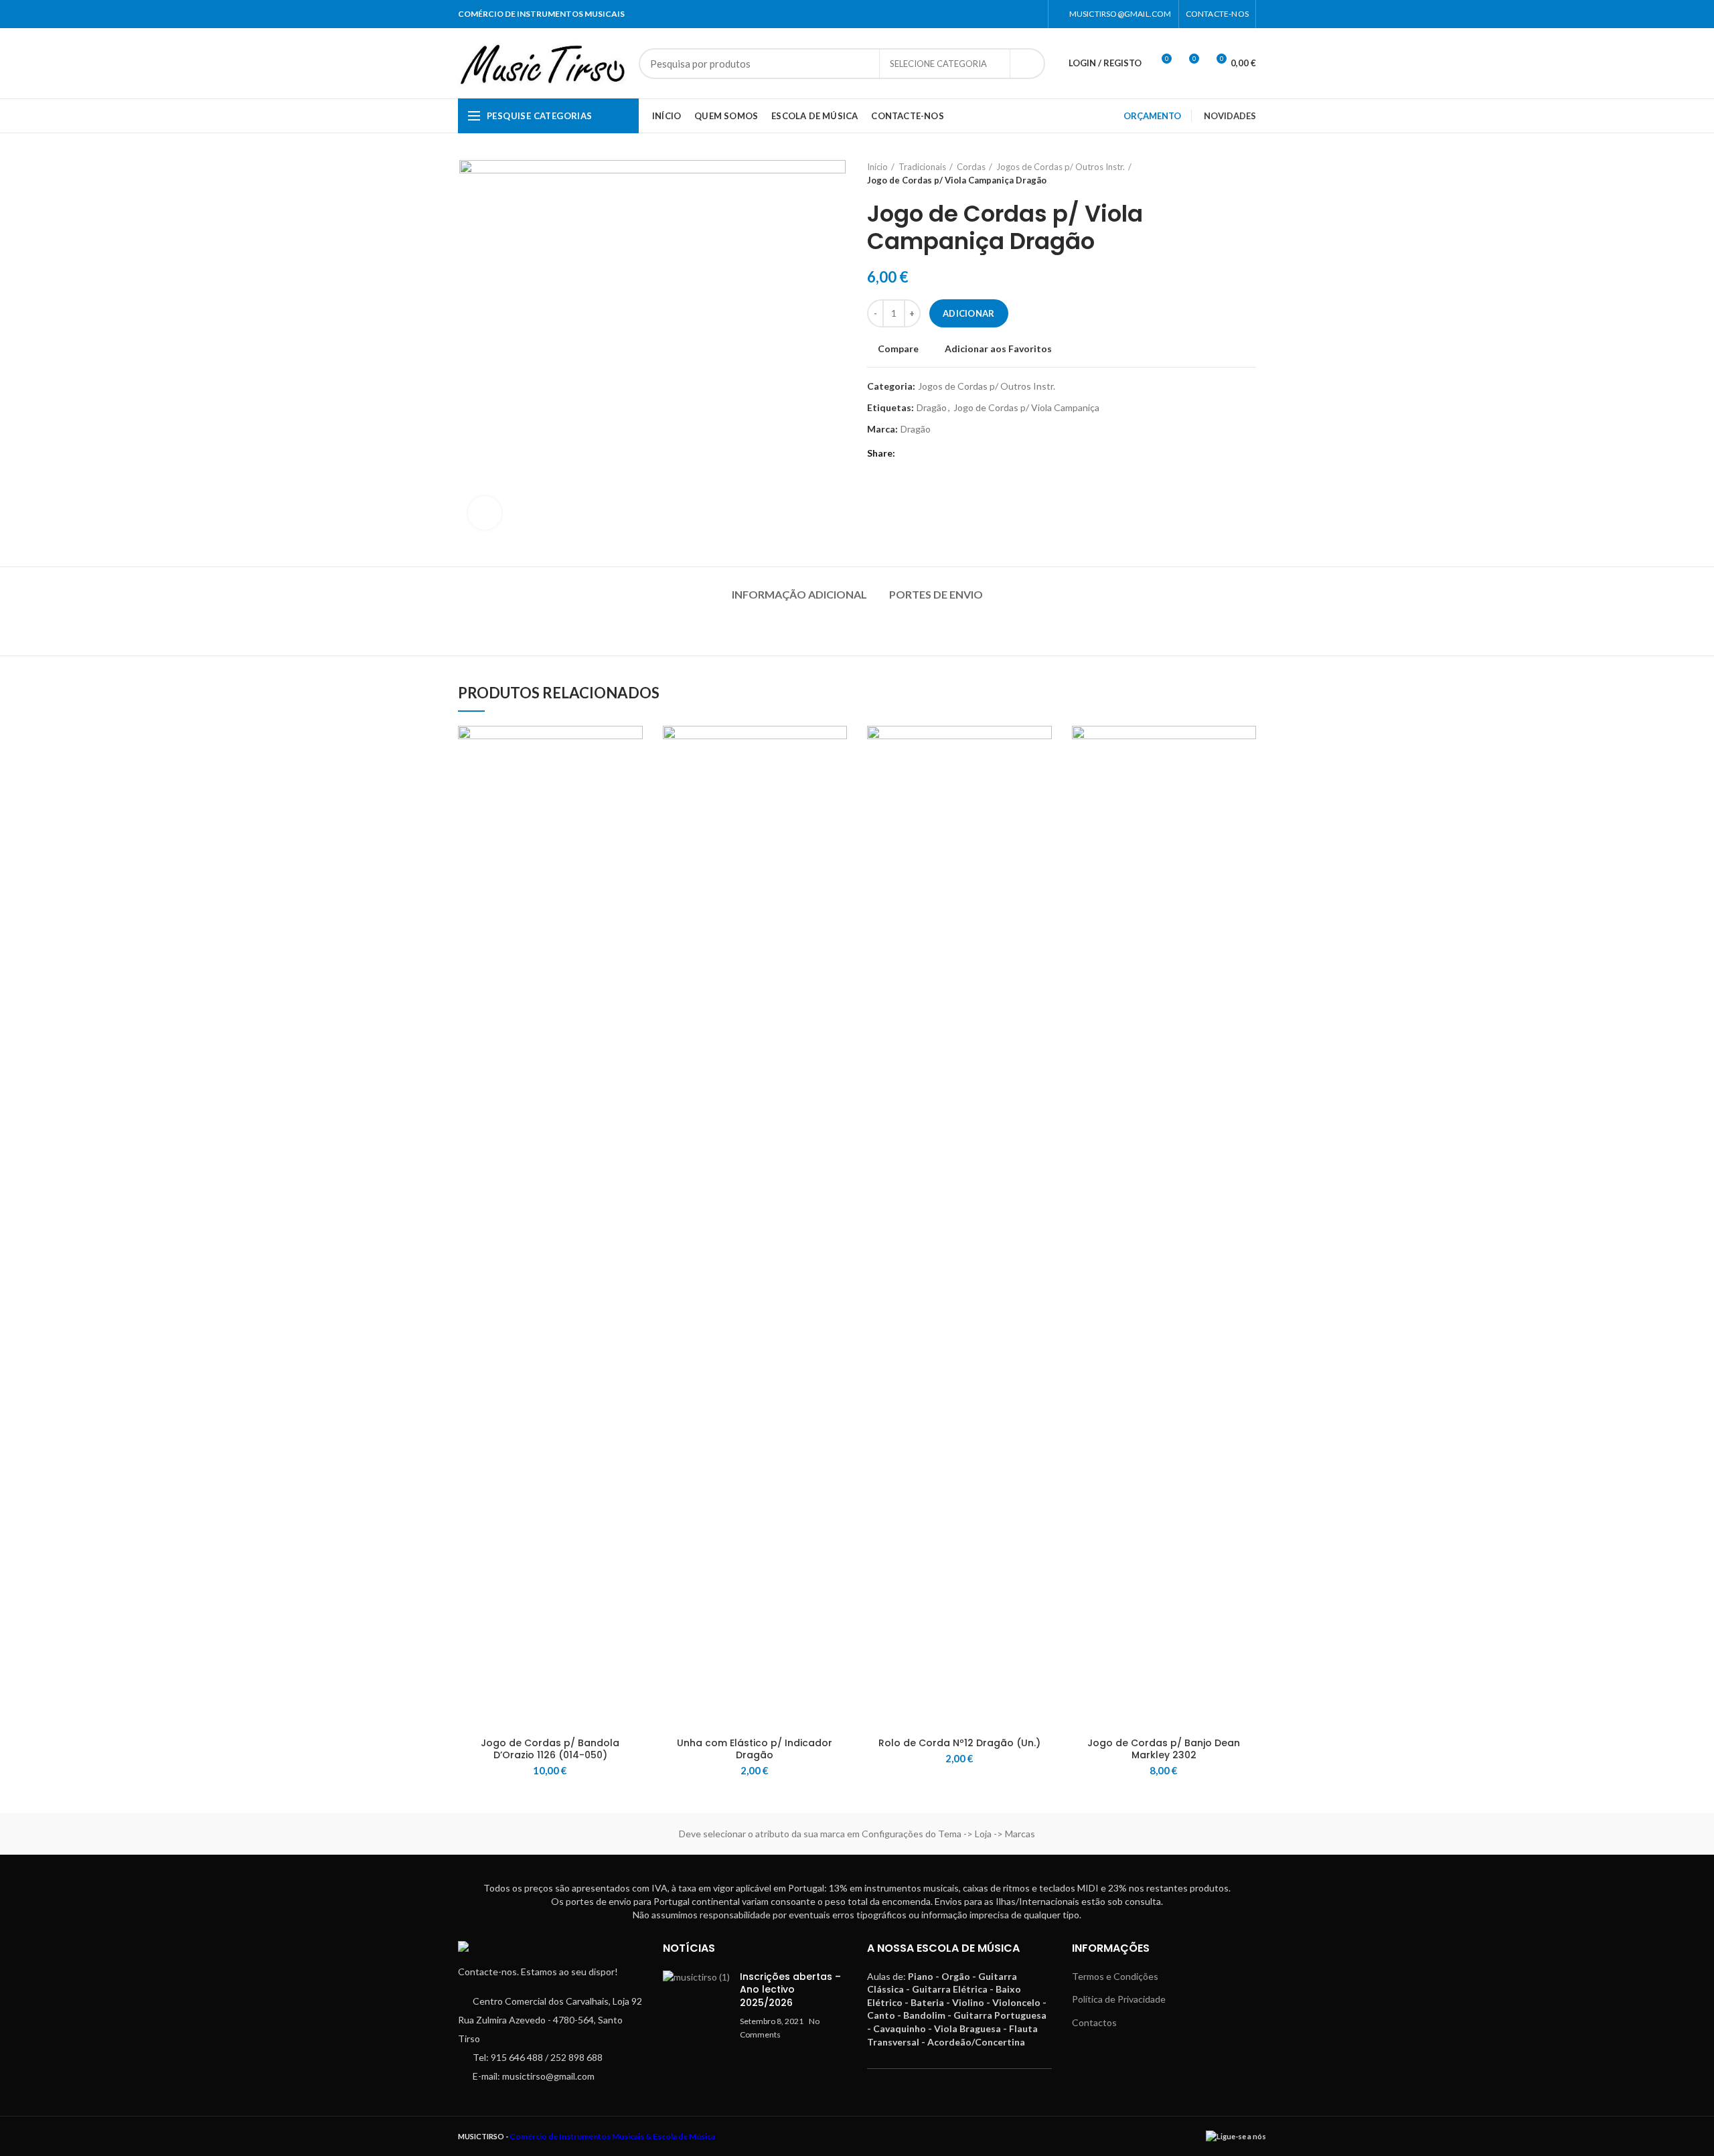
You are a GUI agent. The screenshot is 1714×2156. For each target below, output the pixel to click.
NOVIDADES (1230, 116)
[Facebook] (1016, 14)
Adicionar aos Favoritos (998, 349)
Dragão (932, 408)
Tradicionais (922, 167)
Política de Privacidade (1119, 1999)
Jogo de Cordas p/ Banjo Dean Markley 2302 (1164, 1749)
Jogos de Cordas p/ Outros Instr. (1061, 167)
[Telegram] (926, 453)
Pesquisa (1027, 64)
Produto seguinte (1249, 173)
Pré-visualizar (633, 808)
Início (877, 167)
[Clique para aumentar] (485, 513)
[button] (633, 778)
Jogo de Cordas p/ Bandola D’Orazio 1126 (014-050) (550, 1749)
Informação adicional (799, 594)
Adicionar (969, 313)
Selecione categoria (938, 64)
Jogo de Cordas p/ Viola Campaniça (1026, 408)
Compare (898, 349)
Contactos (1094, 2022)
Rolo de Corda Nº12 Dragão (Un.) (959, 1743)
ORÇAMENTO (1152, 116)
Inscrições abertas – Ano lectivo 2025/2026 (790, 1990)
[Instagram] (1033, 14)
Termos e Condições (1115, 1976)
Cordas (971, 167)
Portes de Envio (936, 594)
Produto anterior (1223, 173)
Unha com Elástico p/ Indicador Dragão (755, 1749)
